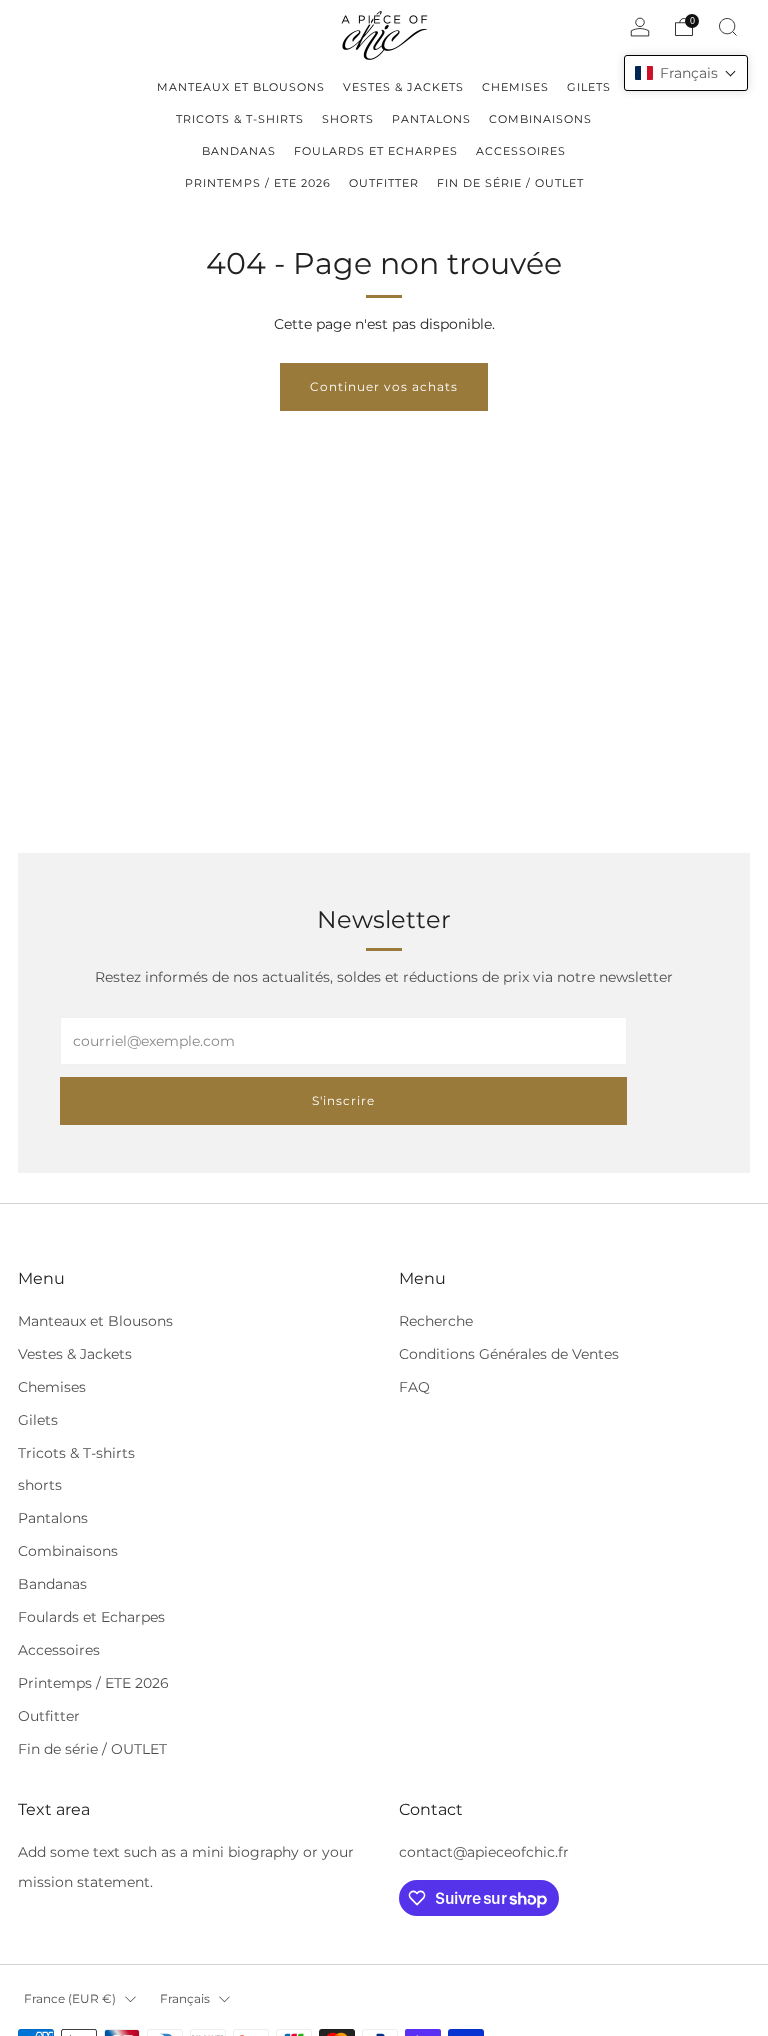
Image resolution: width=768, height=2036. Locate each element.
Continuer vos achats (384, 386)
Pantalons (53, 1518)
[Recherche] (728, 27)
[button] (686, 73)
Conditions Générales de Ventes (509, 1354)
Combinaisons (68, 1551)
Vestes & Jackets (75, 1354)
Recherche (436, 1321)
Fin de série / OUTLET (92, 1749)
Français (185, 1998)
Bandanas (52, 1584)
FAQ (414, 1387)
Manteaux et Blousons (95, 1321)
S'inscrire (343, 1100)
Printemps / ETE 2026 (93, 1683)
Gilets (38, 1420)
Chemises (52, 1387)
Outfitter (49, 1716)
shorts (40, 1485)
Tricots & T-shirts (76, 1453)
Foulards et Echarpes (91, 1617)
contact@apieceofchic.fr (484, 1852)
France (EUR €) (70, 1998)
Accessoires (59, 1650)
